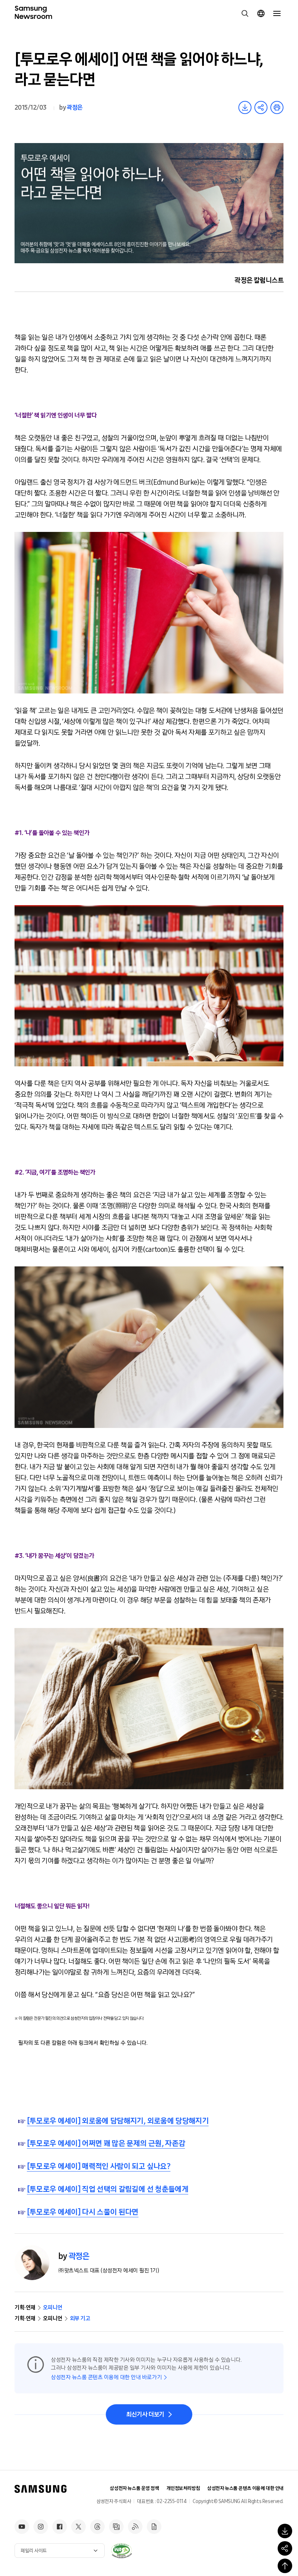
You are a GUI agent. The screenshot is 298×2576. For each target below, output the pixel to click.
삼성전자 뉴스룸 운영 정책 (134, 2488)
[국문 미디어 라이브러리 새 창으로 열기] (116, 2527)
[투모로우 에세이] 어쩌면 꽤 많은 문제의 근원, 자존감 (106, 2144)
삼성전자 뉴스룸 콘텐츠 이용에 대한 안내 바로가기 (106, 2377)
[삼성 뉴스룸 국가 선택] (261, 13)
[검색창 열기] (245, 13)
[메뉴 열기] (277, 13)
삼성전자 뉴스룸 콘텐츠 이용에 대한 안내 (245, 2488)
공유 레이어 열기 (261, 107)
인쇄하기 (277, 107)
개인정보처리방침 (183, 2488)
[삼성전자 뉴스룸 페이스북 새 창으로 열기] (60, 2527)
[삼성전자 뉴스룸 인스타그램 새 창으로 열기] (41, 2527)
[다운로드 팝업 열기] (285, 2531)
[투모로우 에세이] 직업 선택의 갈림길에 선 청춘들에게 (108, 2189)
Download (245, 107)
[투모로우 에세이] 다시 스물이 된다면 (83, 2212)
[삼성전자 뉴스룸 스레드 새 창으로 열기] (97, 2527)
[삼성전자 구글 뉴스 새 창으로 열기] (154, 2527)
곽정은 (74, 107)
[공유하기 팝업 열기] (285, 2548)
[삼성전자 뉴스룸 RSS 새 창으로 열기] (135, 2527)
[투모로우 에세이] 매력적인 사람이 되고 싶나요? (99, 2166)
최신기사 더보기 (145, 2414)
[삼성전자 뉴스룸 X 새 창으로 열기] (78, 2527)
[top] (285, 2566)
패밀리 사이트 (34, 2551)
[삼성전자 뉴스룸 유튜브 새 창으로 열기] (22, 2527)
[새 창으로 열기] (121, 2551)
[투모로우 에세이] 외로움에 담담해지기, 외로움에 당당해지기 (118, 2121)
